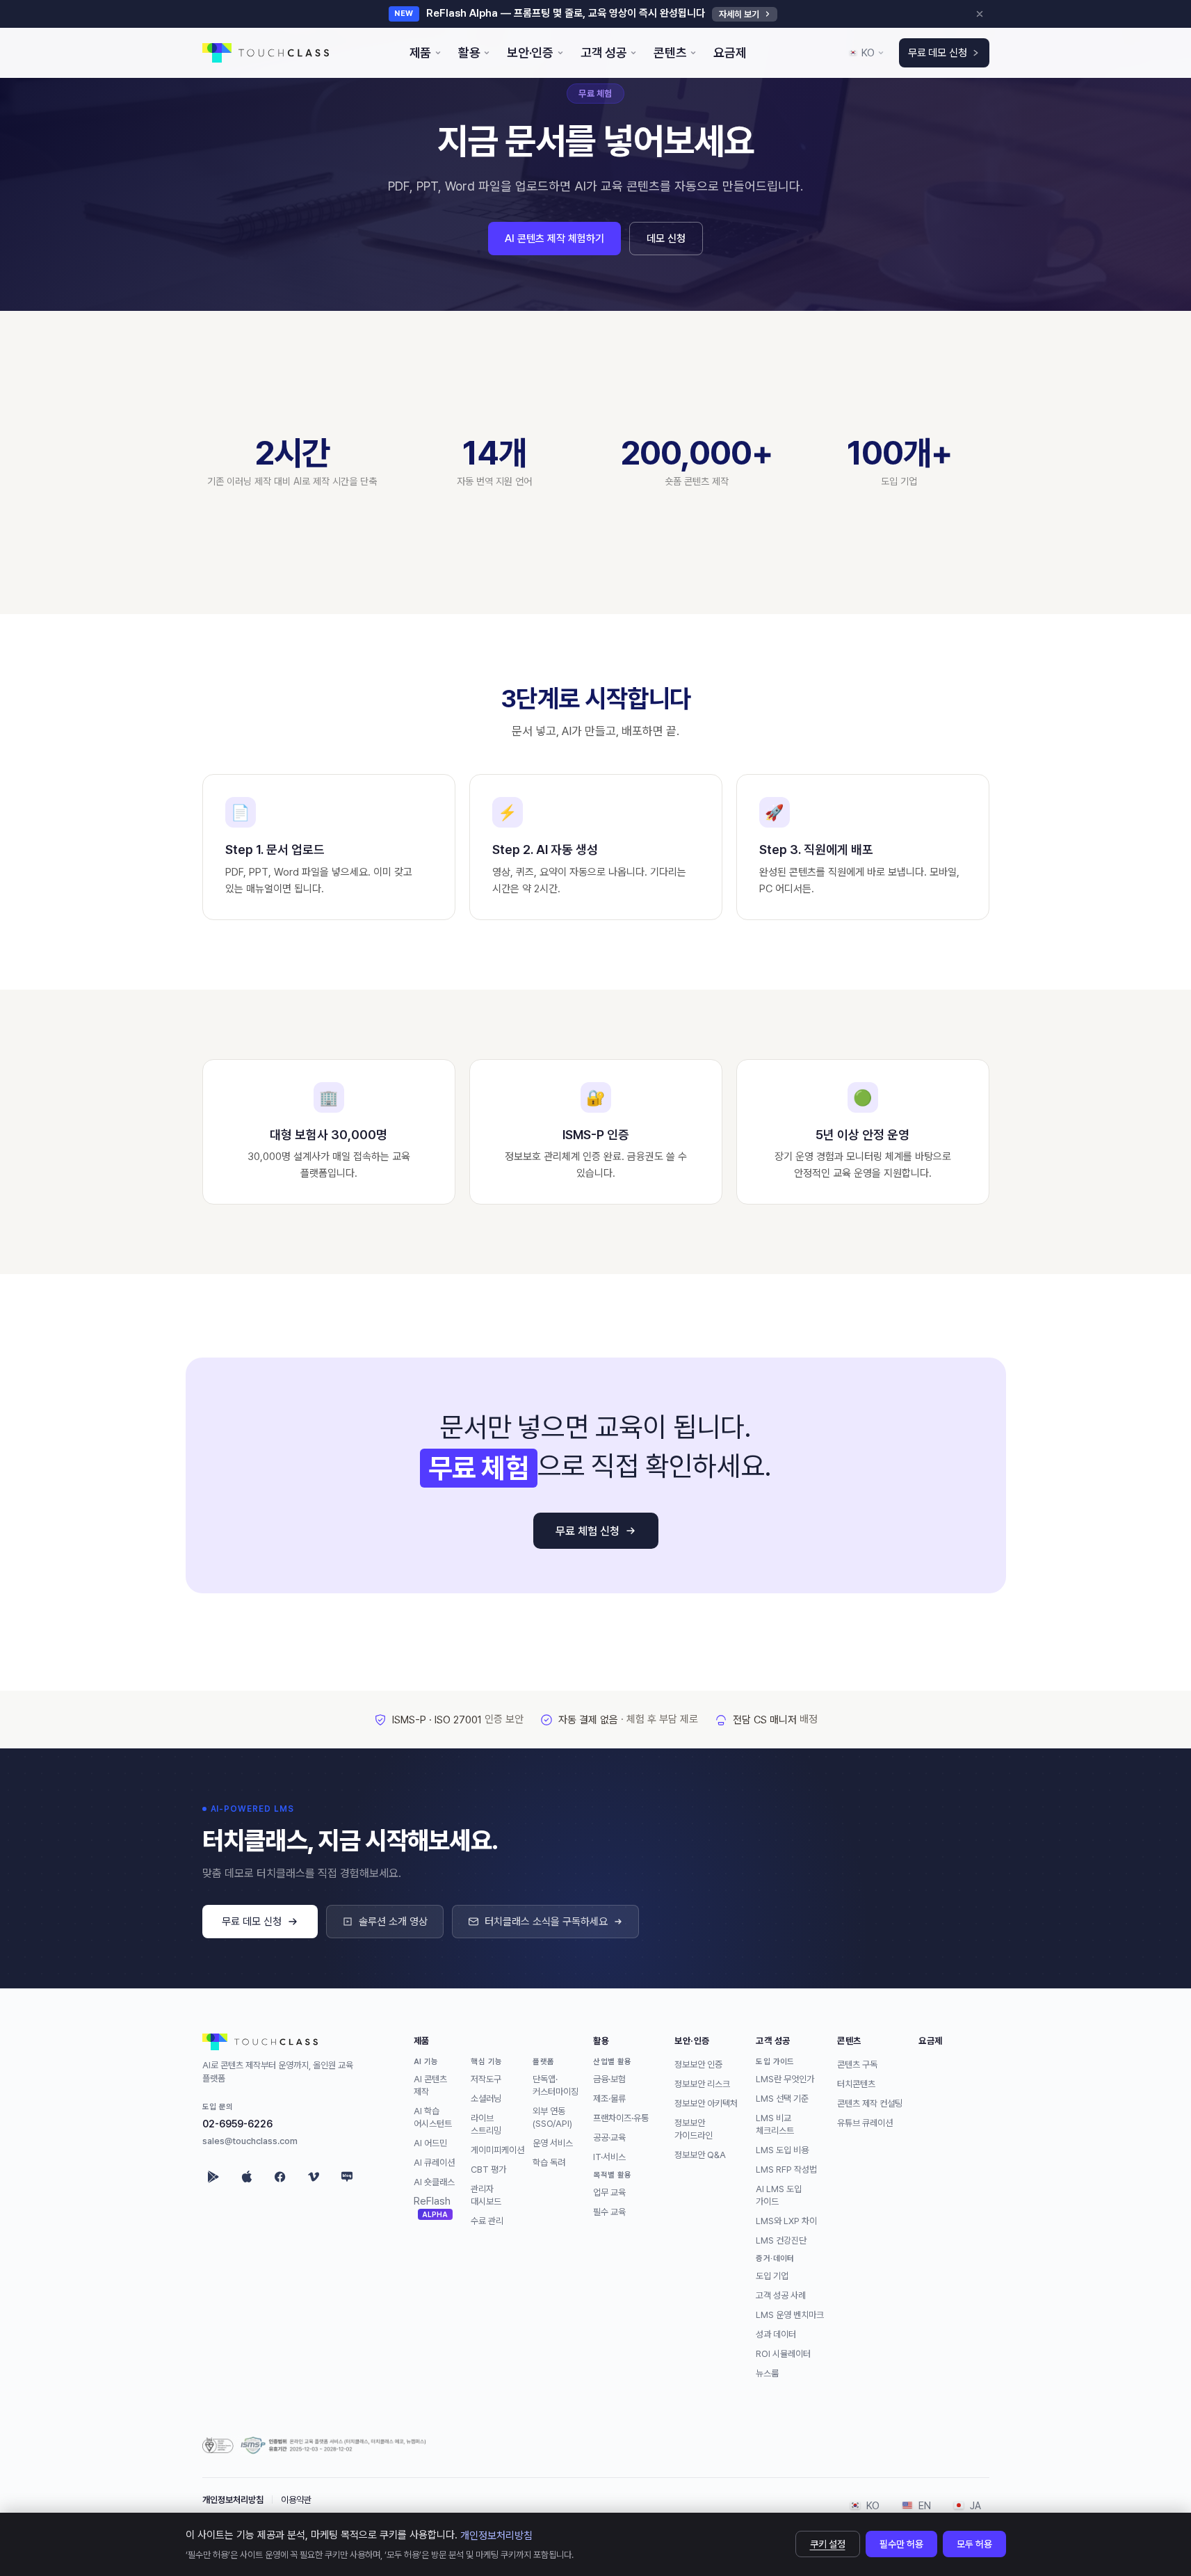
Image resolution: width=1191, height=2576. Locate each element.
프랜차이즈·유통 (621, 2117)
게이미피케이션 (497, 2149)
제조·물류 (609, 2098)
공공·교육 (609, 2137)
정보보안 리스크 (702, 2083)
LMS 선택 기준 (782, 2098)
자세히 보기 (739, 14)
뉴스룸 (767, 2373)
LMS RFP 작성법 (786, 2169)
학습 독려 (549, 2162)
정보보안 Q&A (700, 2154)
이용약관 (296, 2500)
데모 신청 (666, 239)
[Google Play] (213, 2177)
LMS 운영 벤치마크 (790, 2314)
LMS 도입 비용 (782, 2149)
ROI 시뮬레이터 (783, 2353)
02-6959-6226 (237, 2124)
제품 (422, 2040)
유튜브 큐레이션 (865, 2122)
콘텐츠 (849, 2040)
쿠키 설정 (828, 2544)
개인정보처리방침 (233, 2500)
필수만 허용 (901, 2544)
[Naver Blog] (347, 2177)
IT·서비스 (609, 2156)
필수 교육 (609, 2211)
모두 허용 (974, 2544)
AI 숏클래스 (434, 2181)
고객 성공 (773, 2040)
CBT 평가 (488, 2169)
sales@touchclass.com (250, 2141)
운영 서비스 (553, 2142)
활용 (601, 2040)
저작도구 (486, 2078)
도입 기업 (772, 2275)
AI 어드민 (430, 2142)
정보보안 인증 (698, 2064)
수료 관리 (487, 2220)
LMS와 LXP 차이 (786, 2220)
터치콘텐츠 (856, 2083)
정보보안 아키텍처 (706, 2103)
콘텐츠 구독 (857, 2064)
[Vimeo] (314, 2177)
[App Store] (247, 2177)
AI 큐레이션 (434, 2162)
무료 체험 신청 (588, 1531)
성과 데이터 (776, 2334)
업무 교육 (609, 2192)
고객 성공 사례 (781, 2295)
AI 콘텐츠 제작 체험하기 (554, 239)
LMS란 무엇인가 (785, 2078)
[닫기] (980, 14)
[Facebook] (280, 2177)
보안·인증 (692, 2040)
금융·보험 (609, 2078)
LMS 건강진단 (781, 2240)
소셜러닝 (486, 2098)
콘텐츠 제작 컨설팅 (870, 2103)
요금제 (931, 2040)
